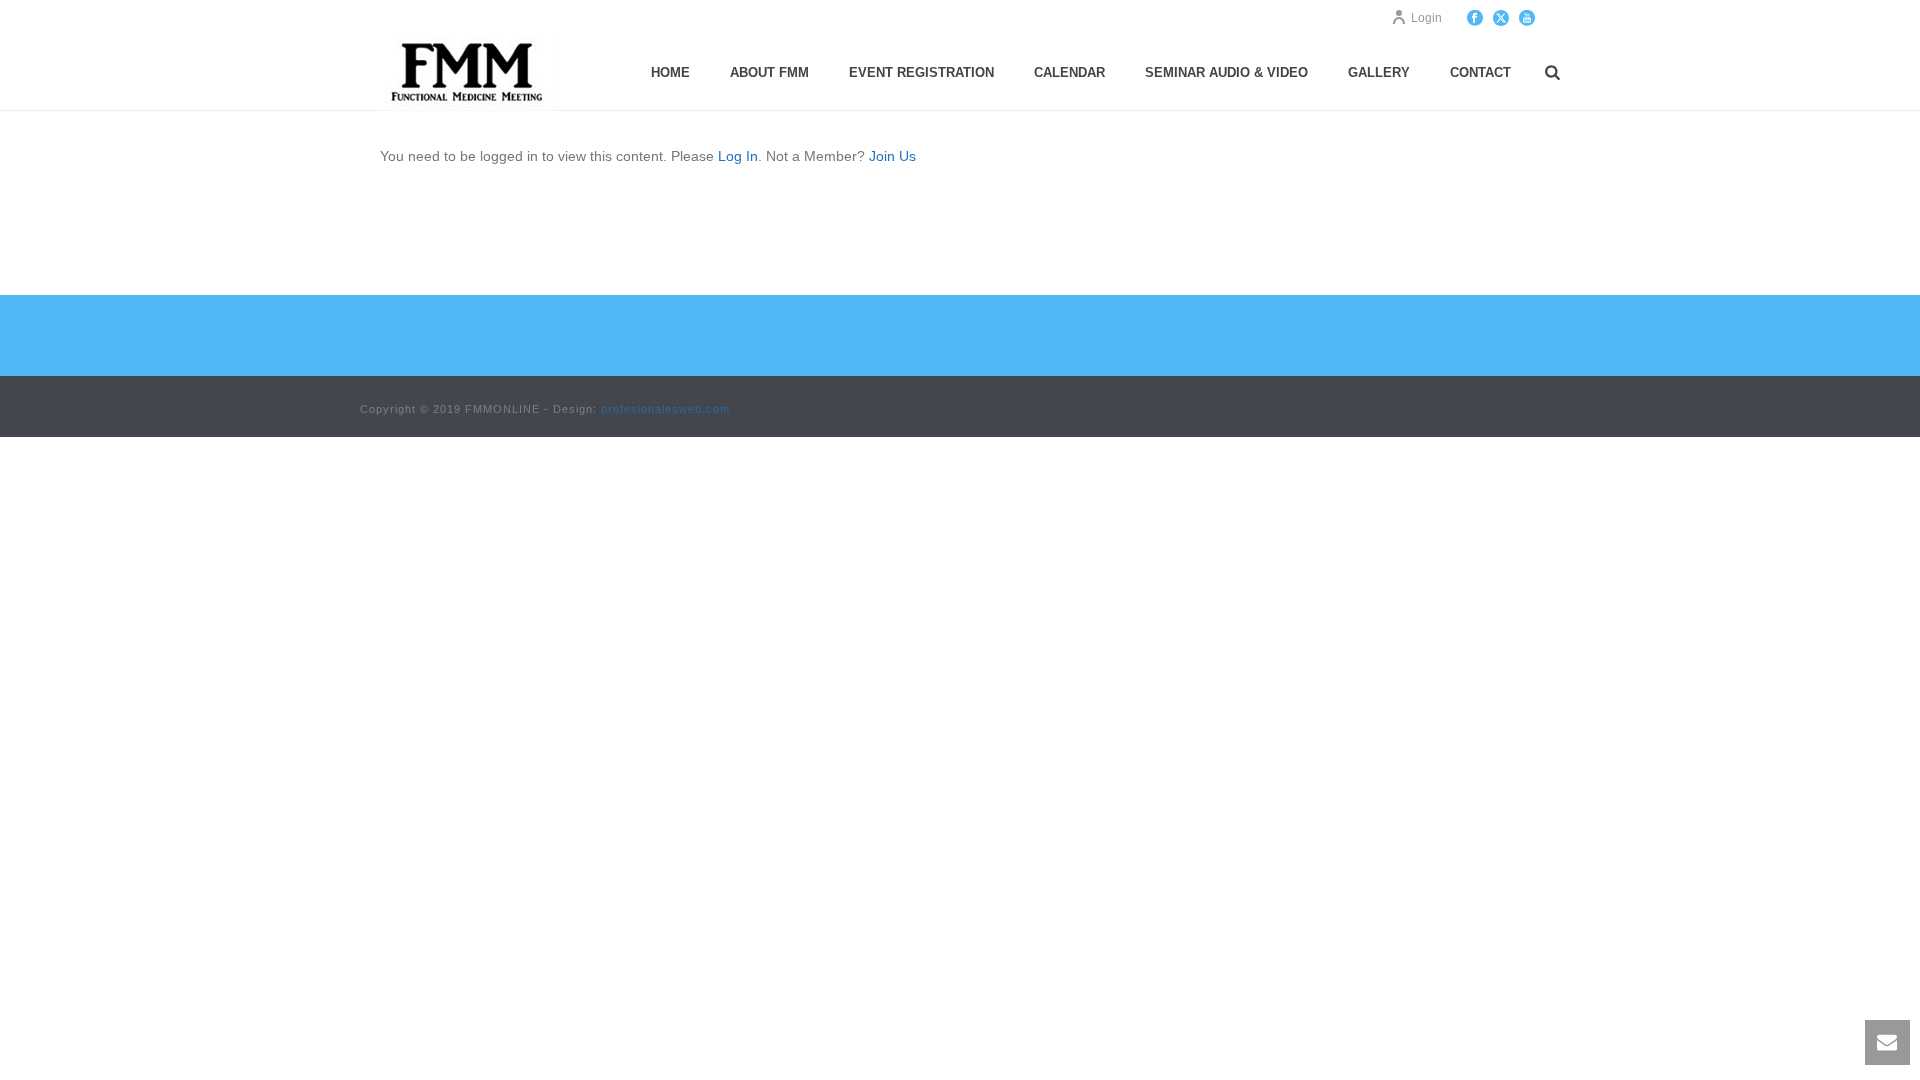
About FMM (769, 72)
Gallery (1379, 72)
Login (1426, 18)
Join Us (892, 156)
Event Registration (921, 72)
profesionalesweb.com (665, 409)
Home (670, 72)
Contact (1480, 72)
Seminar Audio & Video (1226, 72)
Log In (738, 156)
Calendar (1069, 72)
